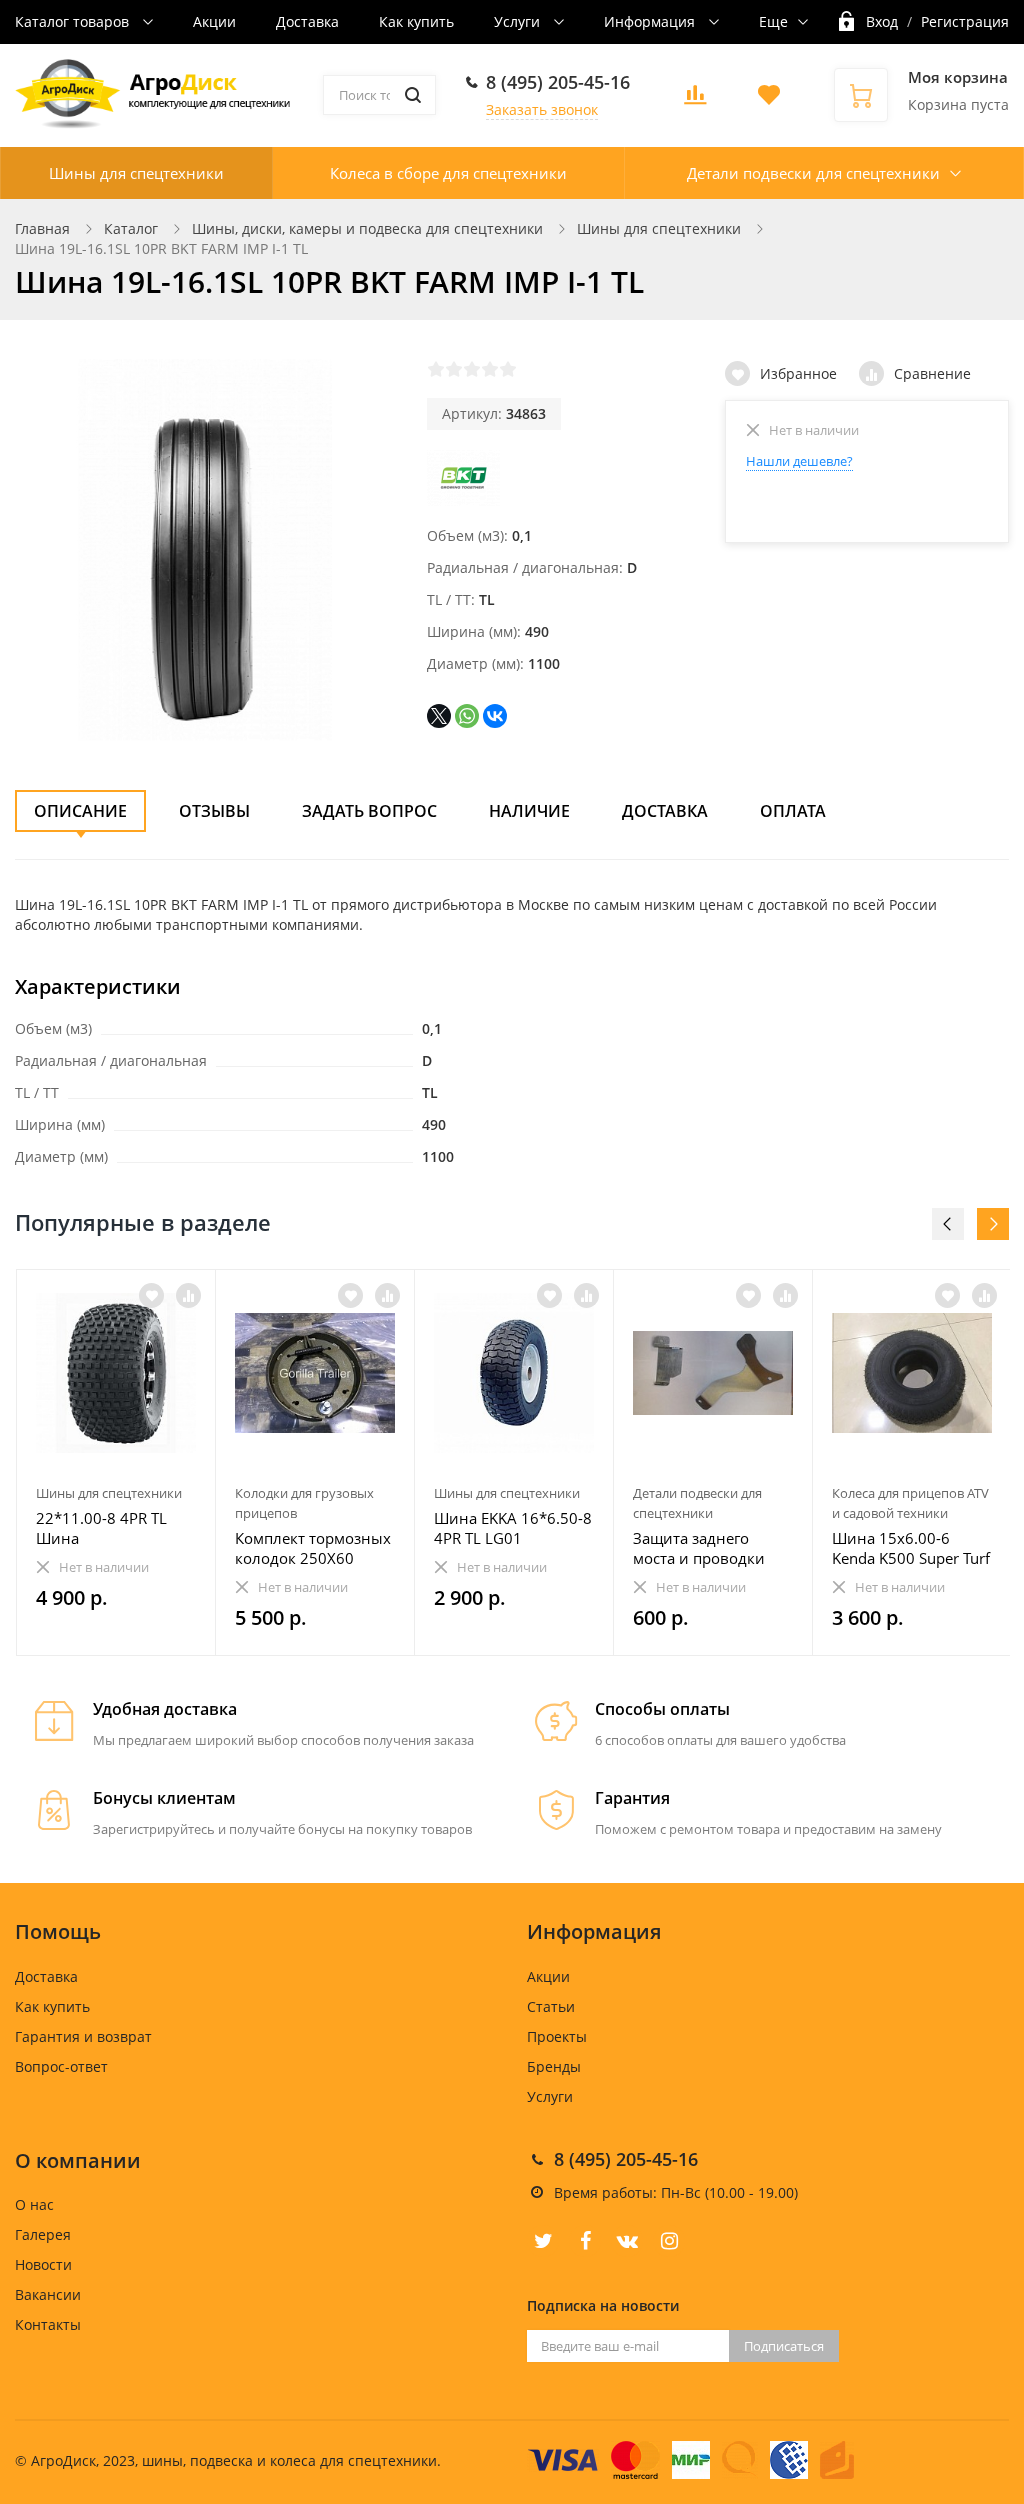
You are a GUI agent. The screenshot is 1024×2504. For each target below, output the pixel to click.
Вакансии (48, 2294)
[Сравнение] (188, 1295)
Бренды (554, 2066)
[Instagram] (669, 2241)
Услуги (519, 21)
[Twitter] (543, 2241)
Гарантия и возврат (83, 2036)
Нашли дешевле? (799, 461)
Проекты (557, 2036)
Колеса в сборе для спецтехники (448, 173)
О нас (34, 2204)
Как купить (416, 21)
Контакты (48, 2324)
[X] (439, 716)
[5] (508, 369)
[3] (472, 369)
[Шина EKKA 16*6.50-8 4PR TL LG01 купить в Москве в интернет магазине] (514, 1373)
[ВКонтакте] (495, 716)
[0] (695, 100)
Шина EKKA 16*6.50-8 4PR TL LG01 (513, 1528)
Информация (651, 21)
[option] (116, 1463)
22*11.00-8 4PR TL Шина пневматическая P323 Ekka (116, 1528)
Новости (43, 2264)
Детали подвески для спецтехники (813, 173)
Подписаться (784, 2346)
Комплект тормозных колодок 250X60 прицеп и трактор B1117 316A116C (313, 1548)
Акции (214, 21)
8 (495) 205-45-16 (558, 82)
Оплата (793, 811)
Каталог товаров (74, 21)
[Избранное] (151, 1295)
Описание (80, 811)
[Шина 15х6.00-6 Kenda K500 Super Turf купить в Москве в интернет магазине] (912, 1373)
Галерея (43, 2234)
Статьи (551, 2006)
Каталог (131, 228)
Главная (42, 228)
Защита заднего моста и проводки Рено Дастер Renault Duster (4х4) (705, 1548)
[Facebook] (585, 2241)
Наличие (529, 811)
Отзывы (214, 811)
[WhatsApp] (467, 716)
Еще (773, 21)
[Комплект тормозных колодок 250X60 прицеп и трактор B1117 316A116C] (315, 1373)
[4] (490, 369)
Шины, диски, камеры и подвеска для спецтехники (367, 228)
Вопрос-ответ (61, 2066)
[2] (454, 369)
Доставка (307, 21)
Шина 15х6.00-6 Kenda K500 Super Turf (911, 1548)
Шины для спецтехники (136, 173)
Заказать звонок (542, 109)
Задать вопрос (369, 811)
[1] (436, 369)
